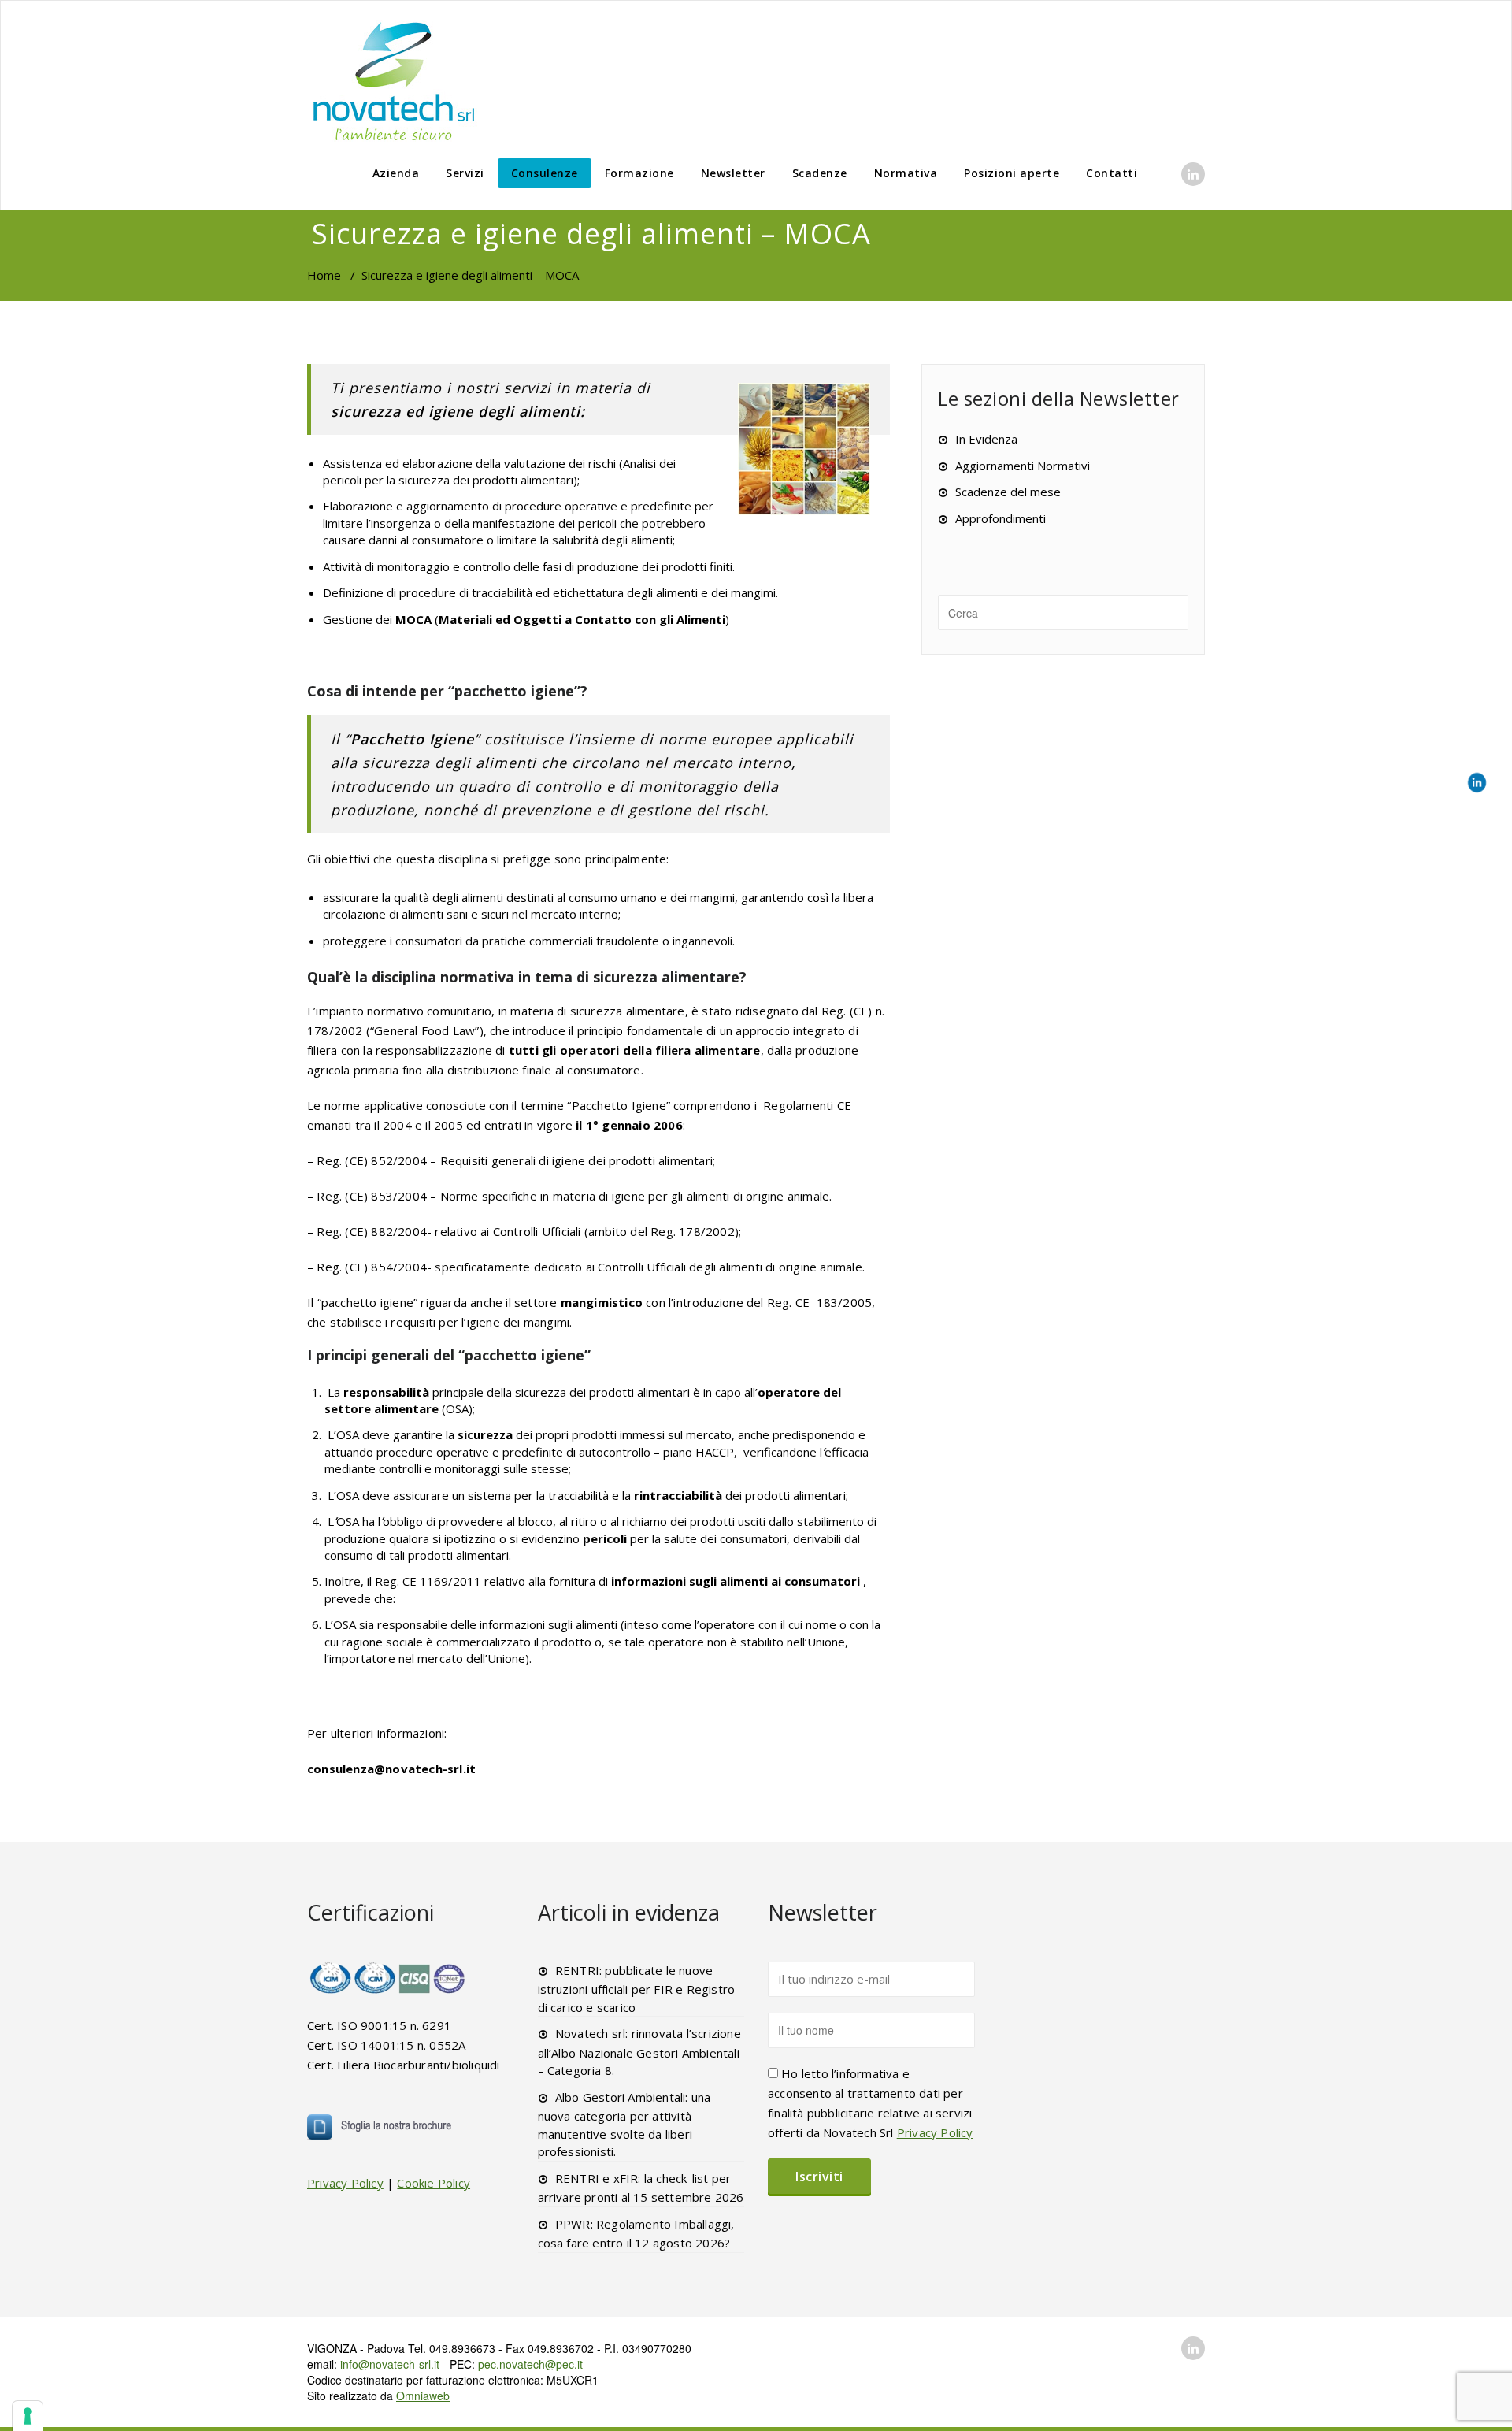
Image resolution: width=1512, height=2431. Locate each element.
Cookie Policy (434, 2183)
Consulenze (545, 173)
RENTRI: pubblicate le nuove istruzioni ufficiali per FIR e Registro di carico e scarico (637, 1989)
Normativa (906, 173)
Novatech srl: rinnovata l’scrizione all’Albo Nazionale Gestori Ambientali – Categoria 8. (639, 2052)
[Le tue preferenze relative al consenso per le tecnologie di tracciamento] (28, 2416)
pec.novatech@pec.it (530, 2364)
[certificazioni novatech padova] (388, 1977)
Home (324, 275)
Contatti (1112, 173)
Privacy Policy (345, 2183)
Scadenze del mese (1008, 492)
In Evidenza (986, 439)
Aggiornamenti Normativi (1023, 466)
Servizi (465, 173)
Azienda (396, 173)
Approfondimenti (1001, 518)
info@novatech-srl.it (390, 2364)
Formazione (639, 173)
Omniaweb (423, 2396)
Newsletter (733, 173)
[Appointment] (394, 81)
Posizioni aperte (1012, 173)
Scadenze (820, 173)
